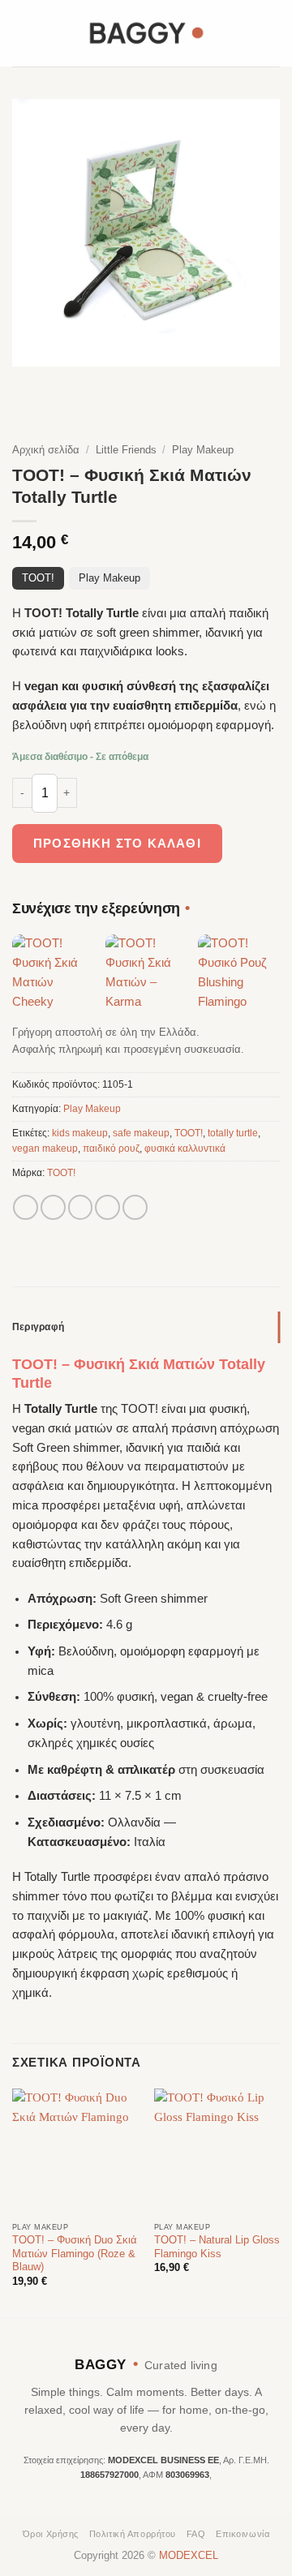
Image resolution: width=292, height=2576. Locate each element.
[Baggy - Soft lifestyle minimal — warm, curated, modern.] (146, 33)
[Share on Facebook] (53, 1207)
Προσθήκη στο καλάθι (117, 843)
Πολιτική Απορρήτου (133, 2534)
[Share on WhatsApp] (26, 1207)
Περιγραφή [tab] (38, 1327)
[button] (21, 33)
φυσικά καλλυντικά (185, 1148)
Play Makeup (203, 450)
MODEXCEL (189, 2556)
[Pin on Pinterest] (135, 1207)
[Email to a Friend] (107, 1207)
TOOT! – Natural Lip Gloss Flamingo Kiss (217, 2247)
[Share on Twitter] (81, 1207)
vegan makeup (45, 1148)
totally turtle (233, 1133)
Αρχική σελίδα (46, 450)
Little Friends (126, 450)
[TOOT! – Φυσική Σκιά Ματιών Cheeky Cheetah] (53, 975)
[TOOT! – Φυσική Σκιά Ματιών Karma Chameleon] (146, 975)
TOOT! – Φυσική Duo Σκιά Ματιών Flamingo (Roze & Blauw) (75, 2254)
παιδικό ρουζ (111, 1148)
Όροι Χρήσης (51, 2534)
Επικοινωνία (243, 2534)
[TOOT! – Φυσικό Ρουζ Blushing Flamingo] (239, 975)
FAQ (196, 2534)
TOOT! (38, 578)
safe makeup (141, 1133)
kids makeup (80, 1133)
